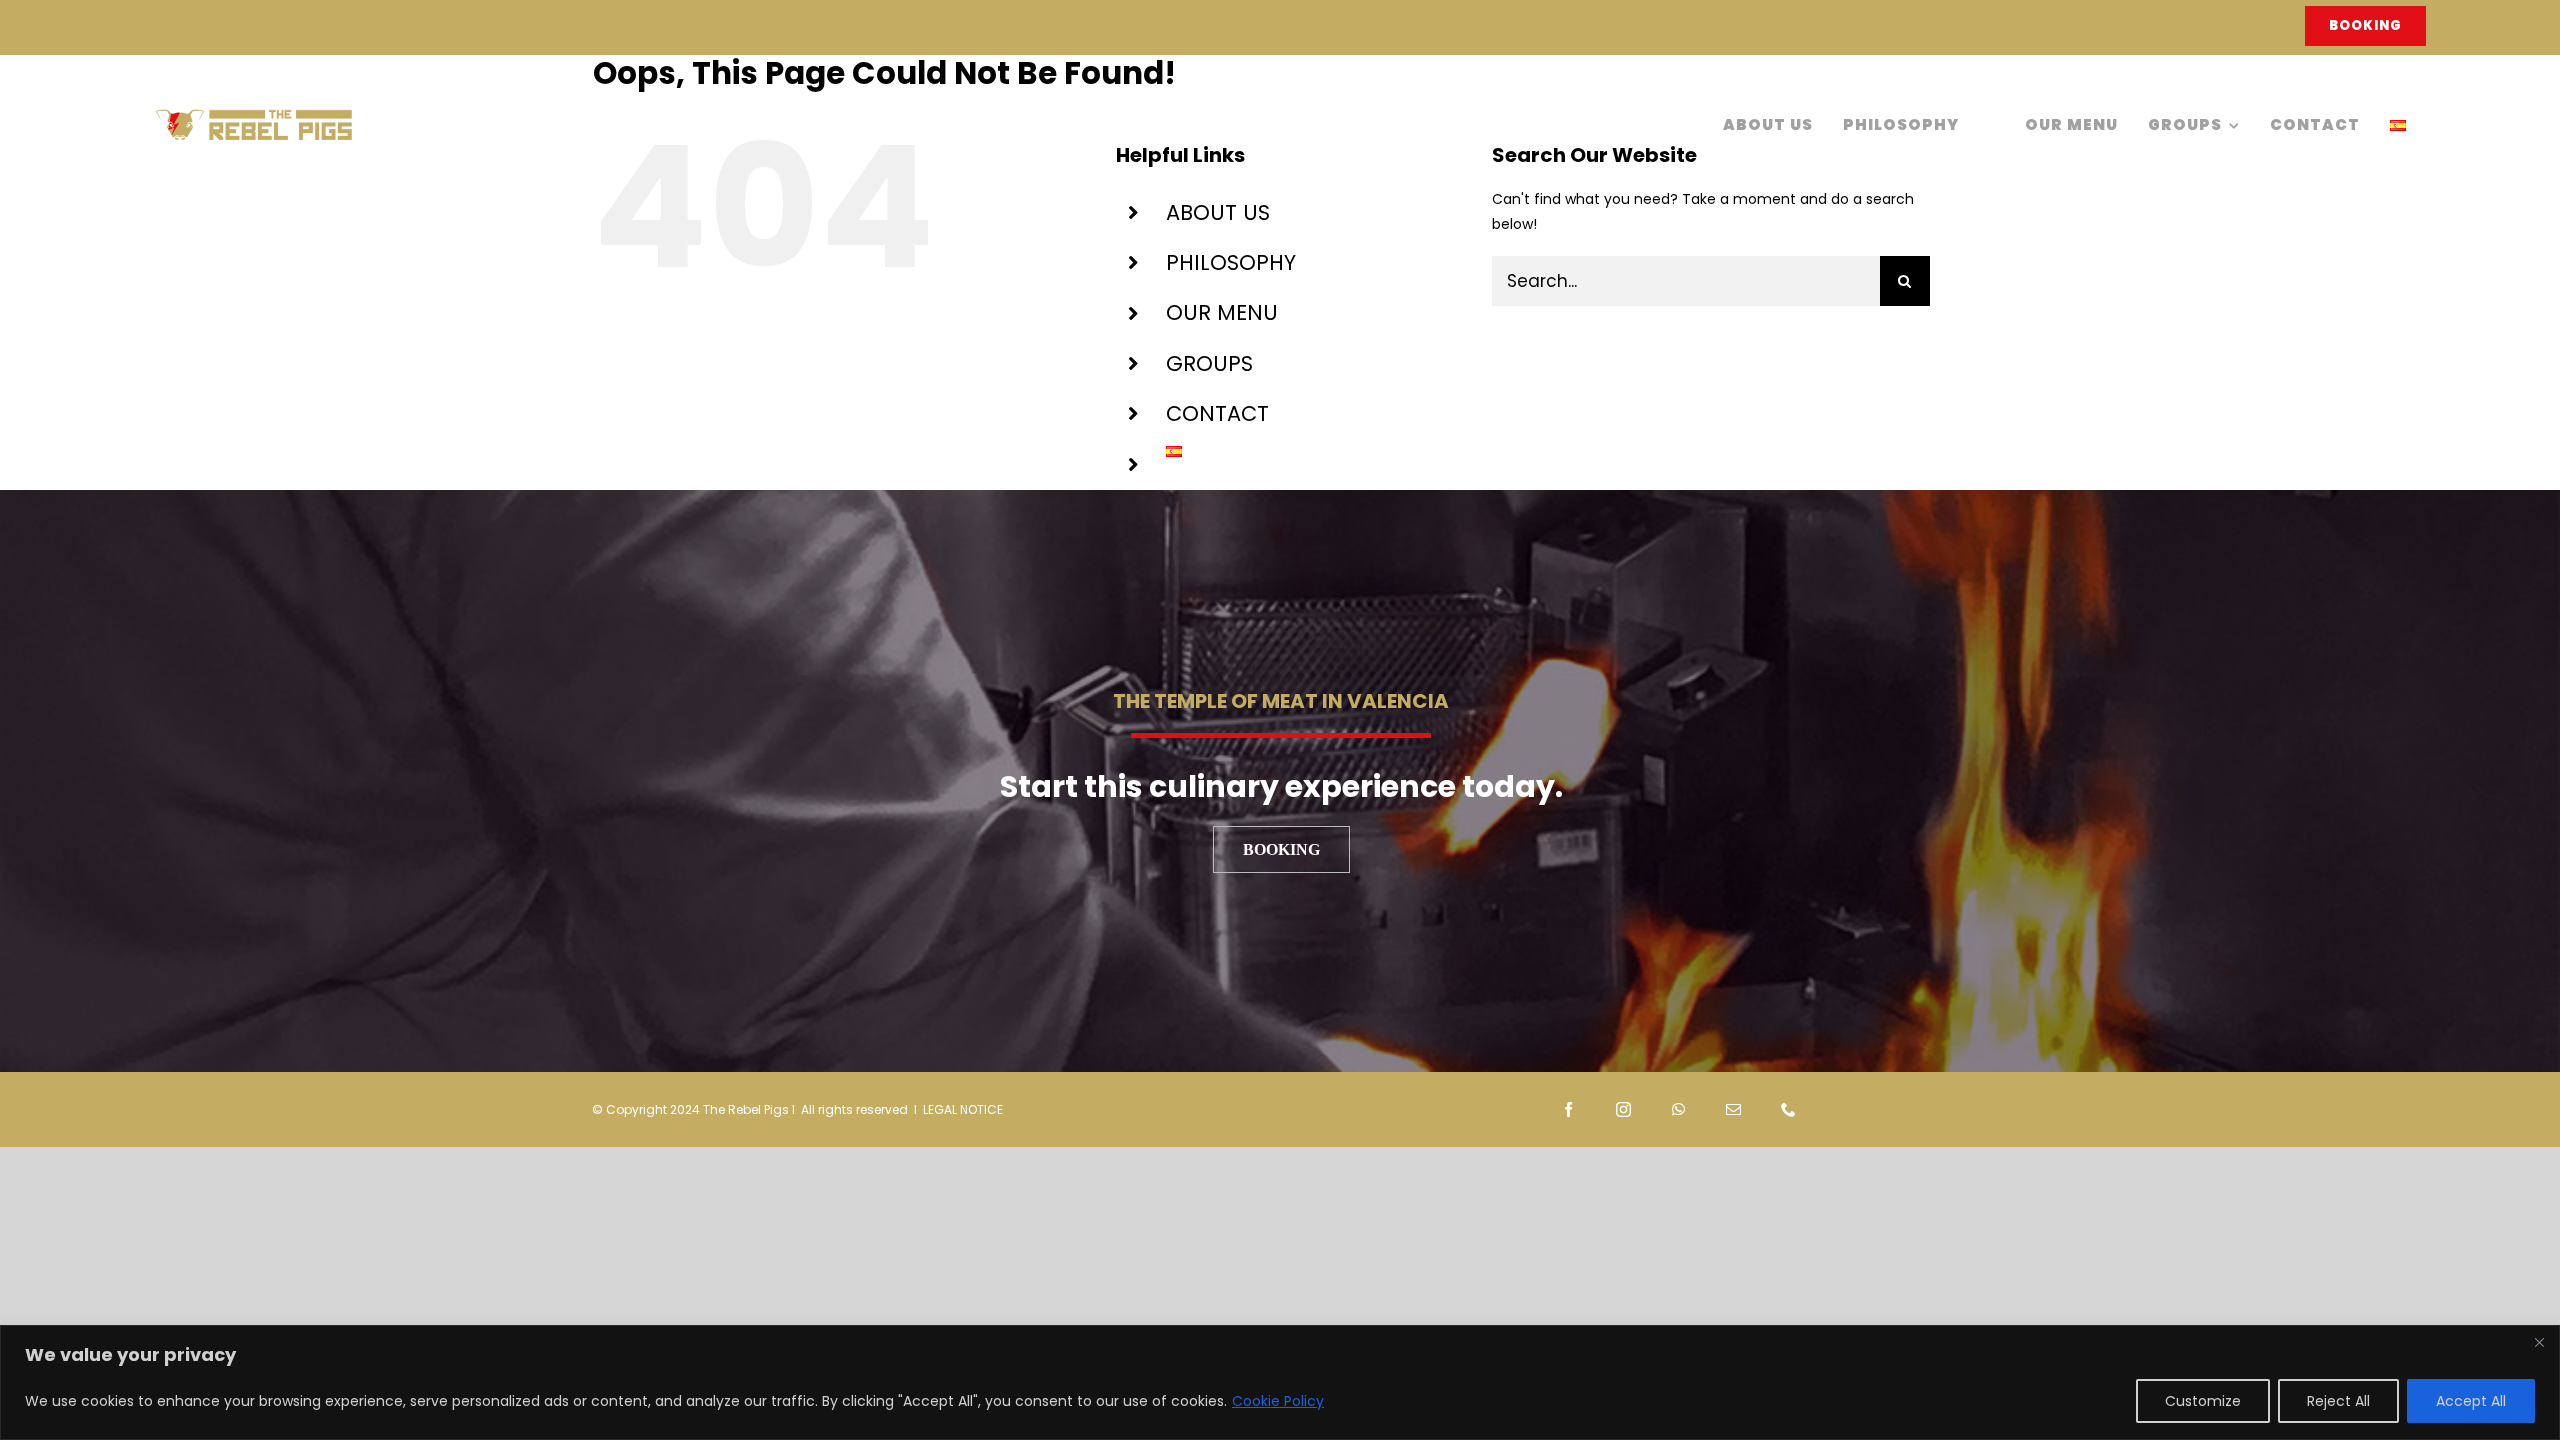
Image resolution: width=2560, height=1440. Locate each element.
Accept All (2471, 1401)
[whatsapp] (1678, 1109)
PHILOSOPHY (1231, 262)
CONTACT (1217, 413)
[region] (1280, 1382)
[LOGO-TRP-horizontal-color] (254, 115)
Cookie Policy (1278, 1401)
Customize (2203, 1401)
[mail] (1733, 1109)
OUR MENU (1222, 312)
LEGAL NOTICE (963, 1109)
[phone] (1788, 1109)
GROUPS (1209, 363)
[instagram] (1623, 1109)
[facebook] (1568, 1109)
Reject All (2338, 1401)
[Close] (2539, 1342)
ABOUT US (1218, 212)
